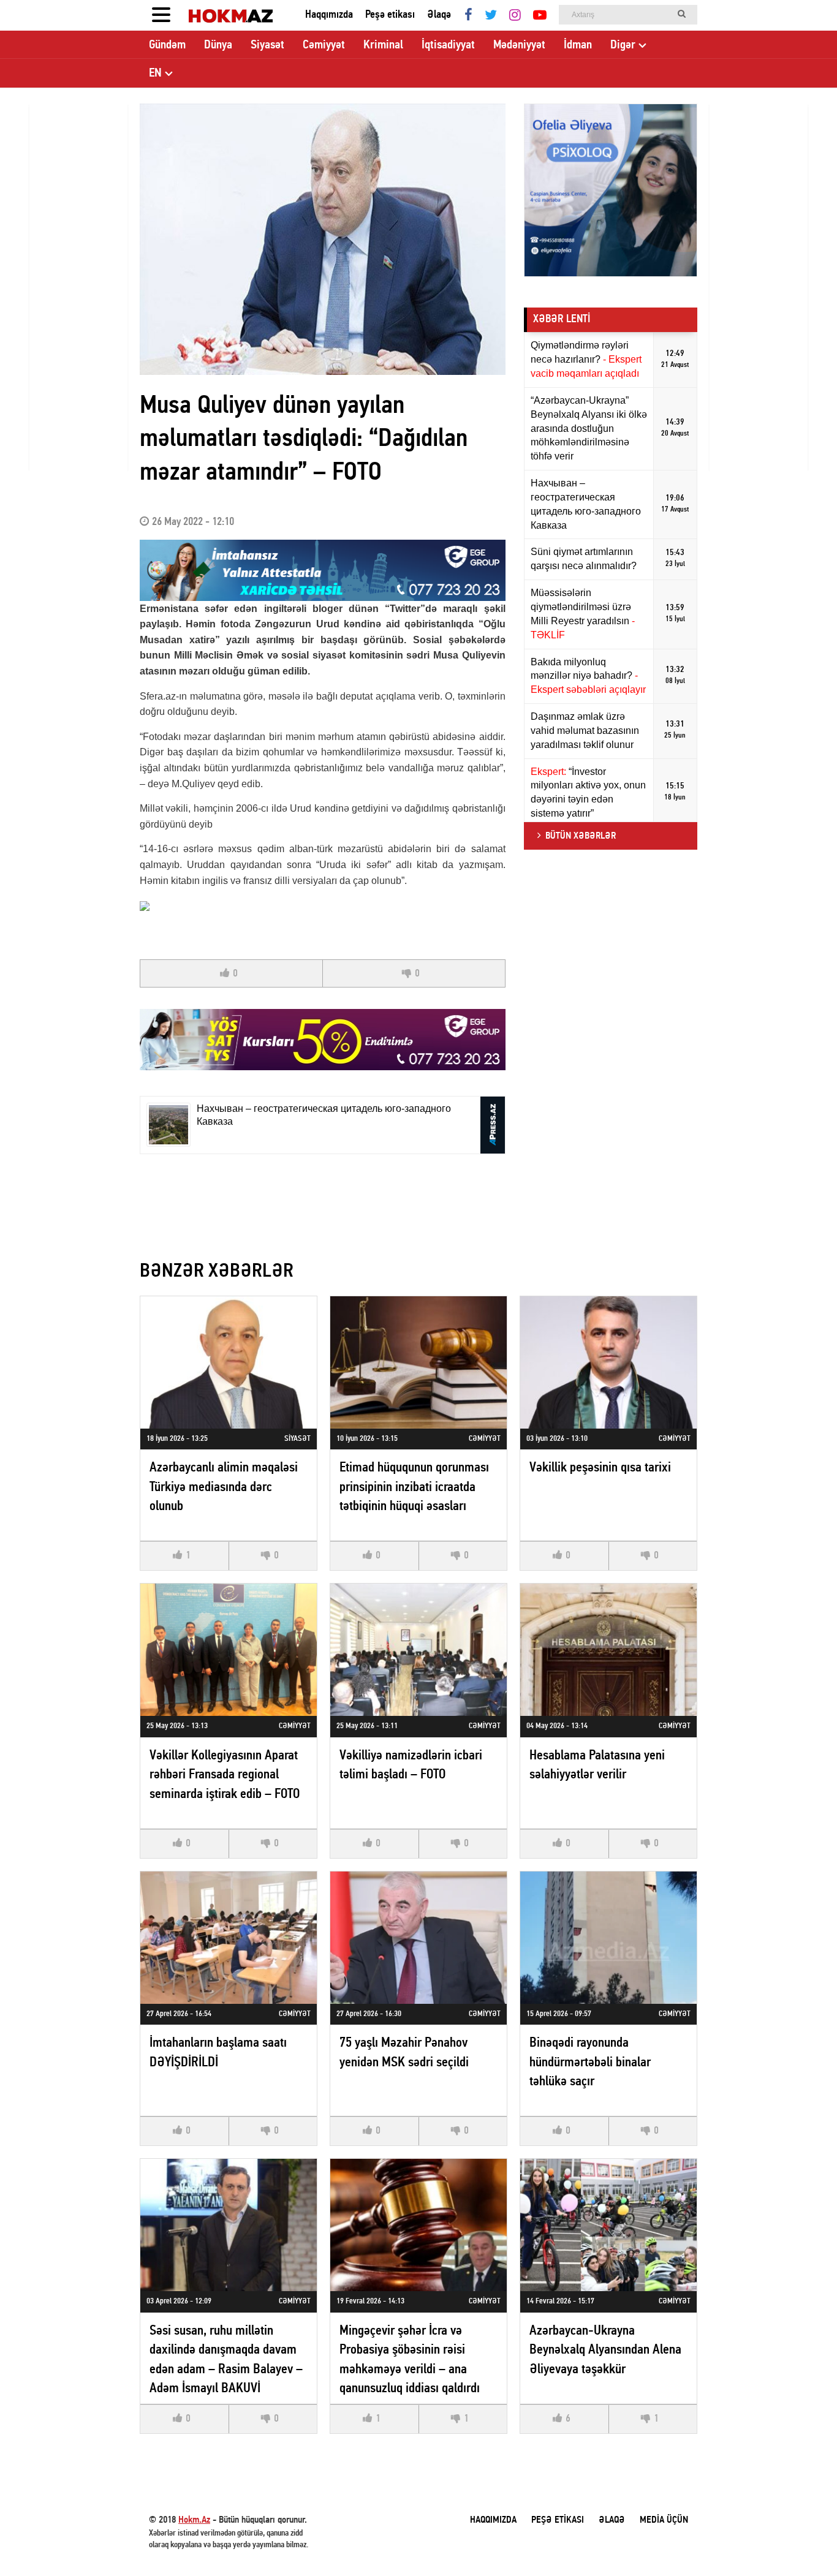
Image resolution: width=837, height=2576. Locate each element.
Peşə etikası (390, 15)
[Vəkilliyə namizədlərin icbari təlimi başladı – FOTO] (418, 1650)
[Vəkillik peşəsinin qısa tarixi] (608, 1362)
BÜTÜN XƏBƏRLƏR (581, 836)
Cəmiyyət (324, 45)
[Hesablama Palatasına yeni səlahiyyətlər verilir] (608, 1650)
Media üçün (664, 2520)
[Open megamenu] (161, 15)
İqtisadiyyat (448, 45)
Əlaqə (439, 15)
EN (155, 74)
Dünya (218, 45)
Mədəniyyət (519, 45)
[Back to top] (803, 2542)
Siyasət (267, 45)
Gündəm (167, 45)
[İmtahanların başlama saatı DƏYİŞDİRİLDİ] (229, 1938)
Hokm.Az (194, 2520)
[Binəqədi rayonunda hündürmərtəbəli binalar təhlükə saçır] (608, 1938)
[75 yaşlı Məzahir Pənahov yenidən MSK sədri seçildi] (418, 1938)
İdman (578, 45)
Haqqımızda (329, 15)
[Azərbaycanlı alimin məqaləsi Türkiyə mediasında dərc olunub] (229, 1362)
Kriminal (383, 45)
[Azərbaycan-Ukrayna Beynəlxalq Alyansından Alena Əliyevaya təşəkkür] (608, 2225)
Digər (623, 45)
